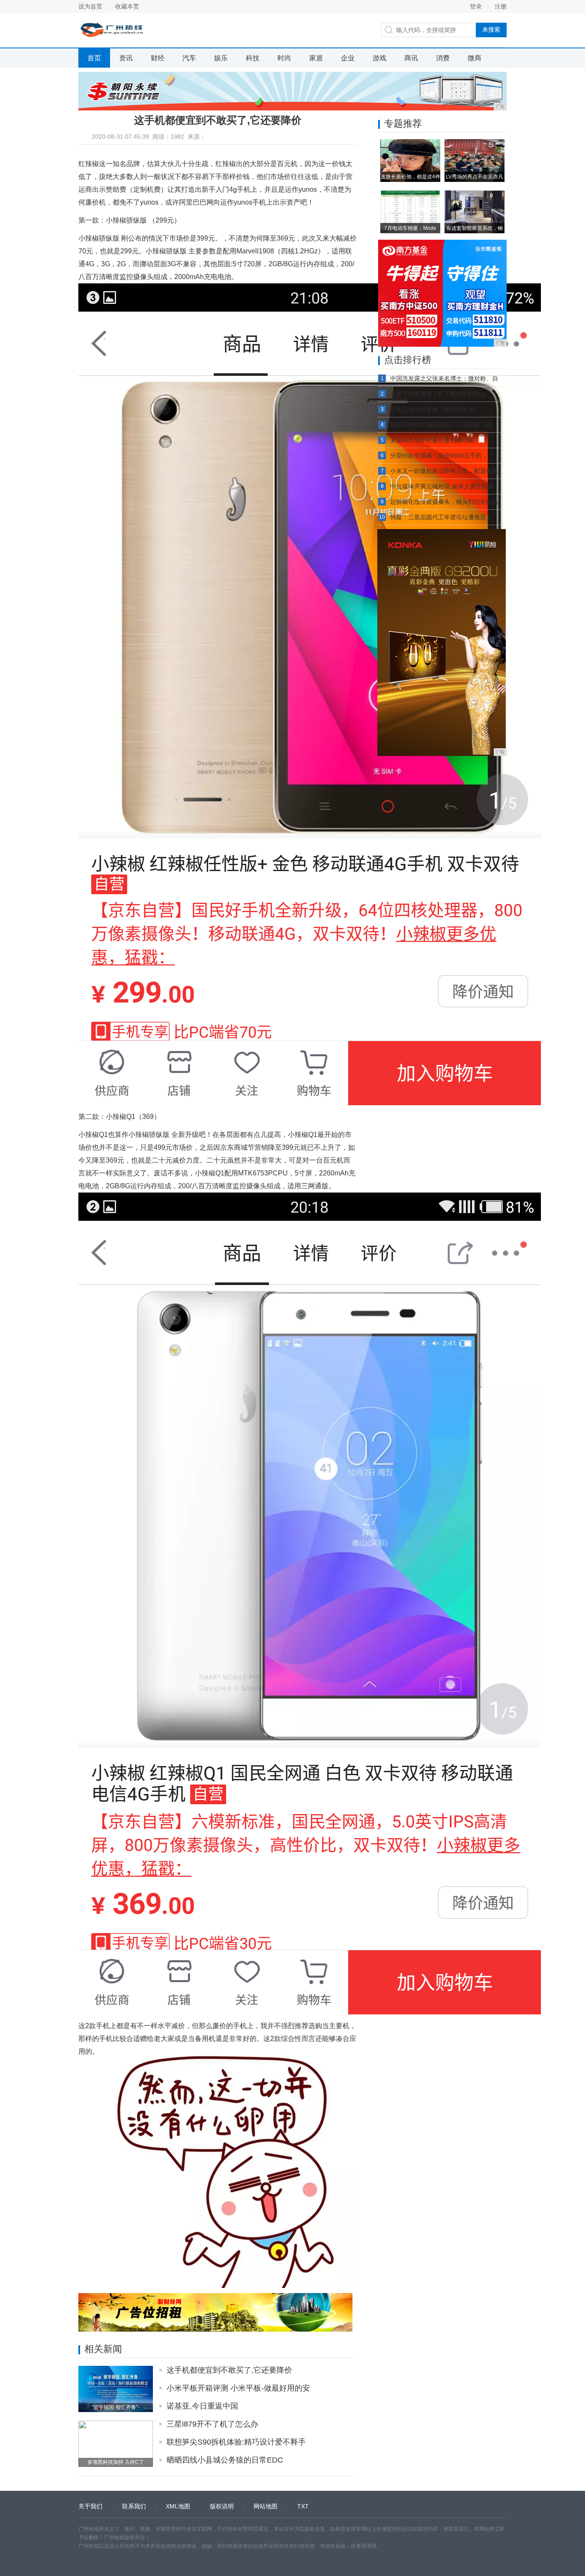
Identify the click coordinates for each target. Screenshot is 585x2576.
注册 (501, 6)
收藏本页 (127, 6)
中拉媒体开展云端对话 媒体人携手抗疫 (442, 486)
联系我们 (134, 2506)
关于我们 (90, 2506)
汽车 (189, 58)
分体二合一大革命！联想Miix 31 (433, 409)
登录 (476, 6)
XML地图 (178, 2506)
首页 (94, 58)
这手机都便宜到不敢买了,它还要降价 (229, 2370)
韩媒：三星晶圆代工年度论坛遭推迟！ (441, 517)
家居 (316, 58)
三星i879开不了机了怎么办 (212, 2424)
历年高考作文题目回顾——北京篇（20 (442, 425)
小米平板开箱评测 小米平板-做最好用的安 (238, 2388)
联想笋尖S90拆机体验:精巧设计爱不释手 (236, 2442)
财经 (158, 58)
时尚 (284, 58)
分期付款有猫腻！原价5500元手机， (439, 455)
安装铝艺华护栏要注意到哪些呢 (432, 440)
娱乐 (221, 58)
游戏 (379, 58)
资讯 (126, 58)
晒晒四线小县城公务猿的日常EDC (225, 2460)
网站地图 (266, 2506)
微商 (475, 58)
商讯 (411, 58)
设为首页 (90, 6)
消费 (443, 58)
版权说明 (222, 2506)
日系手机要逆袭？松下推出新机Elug (438, 394)
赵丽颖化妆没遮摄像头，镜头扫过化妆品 (444, 502)
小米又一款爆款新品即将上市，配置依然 (444, 471)
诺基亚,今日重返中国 (202, 2406)
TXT (303, 2506)
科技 (253, 58)
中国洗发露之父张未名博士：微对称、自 (444, 378)
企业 (348, 58)
